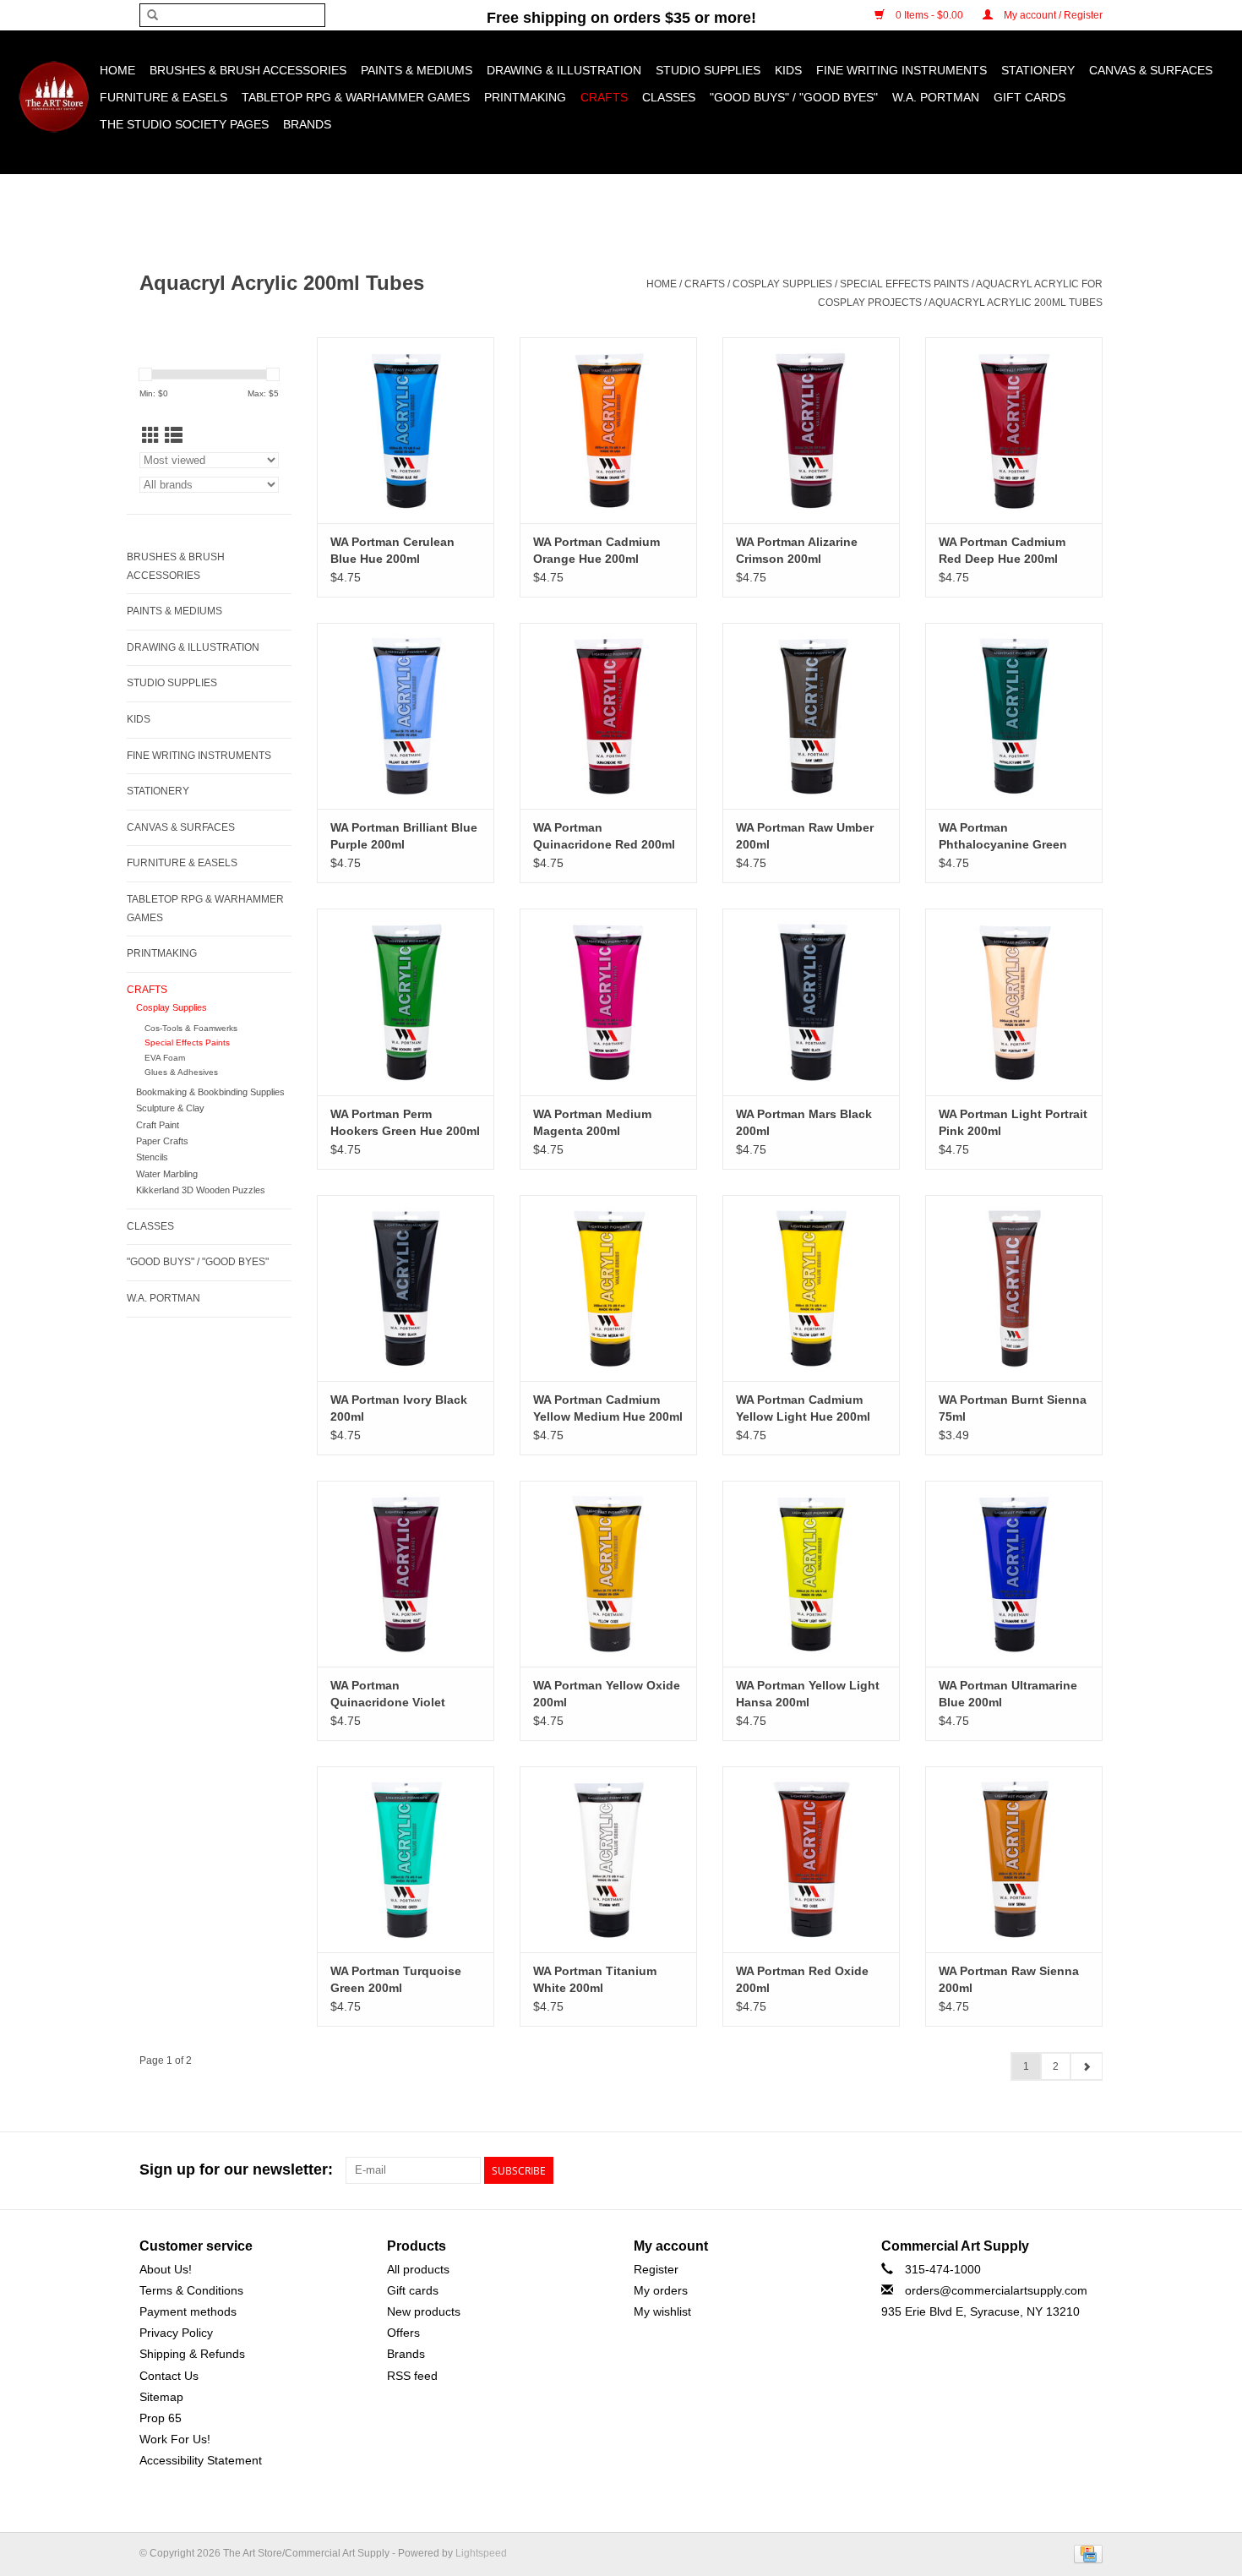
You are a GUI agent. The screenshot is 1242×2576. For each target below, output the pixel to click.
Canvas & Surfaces (1151, 70)
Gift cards (1030, 97)
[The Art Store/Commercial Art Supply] (54, 97)
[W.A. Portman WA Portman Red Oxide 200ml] (811, 1859)
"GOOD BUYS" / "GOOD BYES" (794, 97)
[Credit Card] (1085, 2554)
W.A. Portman (936, 97)
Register (656, 2269)
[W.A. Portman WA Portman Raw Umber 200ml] (811, 716)
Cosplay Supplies (782, 284)
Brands (307, 124)
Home (117, 70)
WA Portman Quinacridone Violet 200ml (388, 1695)
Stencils (152, 1157)
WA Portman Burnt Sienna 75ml (1013, 1408)
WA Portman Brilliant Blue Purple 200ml (404, 836)
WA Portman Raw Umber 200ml (805, 836)
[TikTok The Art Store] (1089, 2170)
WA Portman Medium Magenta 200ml (592, 1122)
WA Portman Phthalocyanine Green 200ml (1003, 837)
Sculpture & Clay (170, 1108)
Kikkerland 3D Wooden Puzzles (201, 1190)
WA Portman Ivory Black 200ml (399, 1408)
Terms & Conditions (191, 2290)
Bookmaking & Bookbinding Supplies (210, 1092)
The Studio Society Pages (184, 124)
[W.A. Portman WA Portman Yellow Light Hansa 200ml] (811, 1574)
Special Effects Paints (904, 284)
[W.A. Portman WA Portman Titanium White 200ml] (608, 1859)
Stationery (1038, 70)
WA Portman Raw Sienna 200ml (1009, 1979)
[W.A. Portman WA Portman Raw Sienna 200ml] (1014, 1859)
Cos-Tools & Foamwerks (191, 1028)
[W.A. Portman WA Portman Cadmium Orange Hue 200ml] (608, 430)
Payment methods (188, 2311)
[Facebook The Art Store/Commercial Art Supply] (1028, 2170)
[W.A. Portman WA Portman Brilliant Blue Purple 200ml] (406, 716)
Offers (403, 2333)
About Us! (166, 2269)
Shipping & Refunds (192, 2354)
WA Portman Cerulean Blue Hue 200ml (392, 550)
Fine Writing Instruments (902, 70)
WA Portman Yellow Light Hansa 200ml (808, 1694)
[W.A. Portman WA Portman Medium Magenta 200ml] (608, 1001)
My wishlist (662, 2311)
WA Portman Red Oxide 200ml (802, 1979)
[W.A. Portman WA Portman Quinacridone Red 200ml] (608, 716)
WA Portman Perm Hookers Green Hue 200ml (405, 1122)
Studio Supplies (708, 70)
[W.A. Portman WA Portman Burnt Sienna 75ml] (1014, 1288)
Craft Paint (158, 1125)
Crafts (604, 97)
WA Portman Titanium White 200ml (595, 1979)
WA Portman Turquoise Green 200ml (396, 1979)
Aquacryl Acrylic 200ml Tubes (1016, 303)
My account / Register (1052, 15)
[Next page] (1086, 2066)
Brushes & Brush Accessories (248, 70)
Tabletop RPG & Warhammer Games (356, 97)
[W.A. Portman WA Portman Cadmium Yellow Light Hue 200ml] (811, 1288)
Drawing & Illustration (564, 70)
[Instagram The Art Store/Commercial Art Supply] (1059, 2170)
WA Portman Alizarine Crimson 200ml (797, 550)
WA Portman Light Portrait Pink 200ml (1013, 1122)
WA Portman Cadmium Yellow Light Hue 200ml (803, 1408)
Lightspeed (481, 2553)
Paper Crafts (162, 1141)
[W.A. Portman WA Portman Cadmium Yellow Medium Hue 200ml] (608, 1288)
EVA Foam (165, 1058)
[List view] (174, 436)
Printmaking (525, 97)
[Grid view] (151, 436)
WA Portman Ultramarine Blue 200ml (1008, 1694)
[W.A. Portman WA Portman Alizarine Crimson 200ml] (811, 430)
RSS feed (412, 2376)
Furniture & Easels (163, 97)
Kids (788, 70)
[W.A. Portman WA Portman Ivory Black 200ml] (406, 1288)
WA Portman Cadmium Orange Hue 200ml (596, 550)
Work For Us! (175, 2439)
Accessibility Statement (201, 2460)
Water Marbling (167, 1174)
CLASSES (669, 97)
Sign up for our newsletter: (236, 2169)
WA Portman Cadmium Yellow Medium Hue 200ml (608, 1408)
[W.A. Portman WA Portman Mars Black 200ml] (811, 1001)
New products (424, 2311)
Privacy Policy (176, 2333)
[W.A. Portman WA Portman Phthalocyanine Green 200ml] (1014, 716)
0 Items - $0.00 (929, 15)
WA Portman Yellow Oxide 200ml (607, 1694)
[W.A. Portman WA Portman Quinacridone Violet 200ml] (406, 1574)
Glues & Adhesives (181, 1072)
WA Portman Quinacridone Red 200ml (604, 836)
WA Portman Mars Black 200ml (804, 1122)
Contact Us (169, 2376)
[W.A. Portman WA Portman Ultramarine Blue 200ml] (1014, 1574)
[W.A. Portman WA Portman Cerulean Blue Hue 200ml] (406, 430)
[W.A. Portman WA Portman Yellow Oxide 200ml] (608, 1574)
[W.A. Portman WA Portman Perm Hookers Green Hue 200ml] (406, 1001)
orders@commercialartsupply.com (996, 2290)
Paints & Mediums (417, 70)
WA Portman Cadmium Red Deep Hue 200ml (1002, 550)
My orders (661, 2290)
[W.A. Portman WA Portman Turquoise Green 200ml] (406, 1859)
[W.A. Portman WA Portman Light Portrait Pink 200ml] (1014, 1001)
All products (418, 2269)
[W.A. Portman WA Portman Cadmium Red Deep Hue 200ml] (1014, 430)
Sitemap (161, 2397)
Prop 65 (161, 2418)
